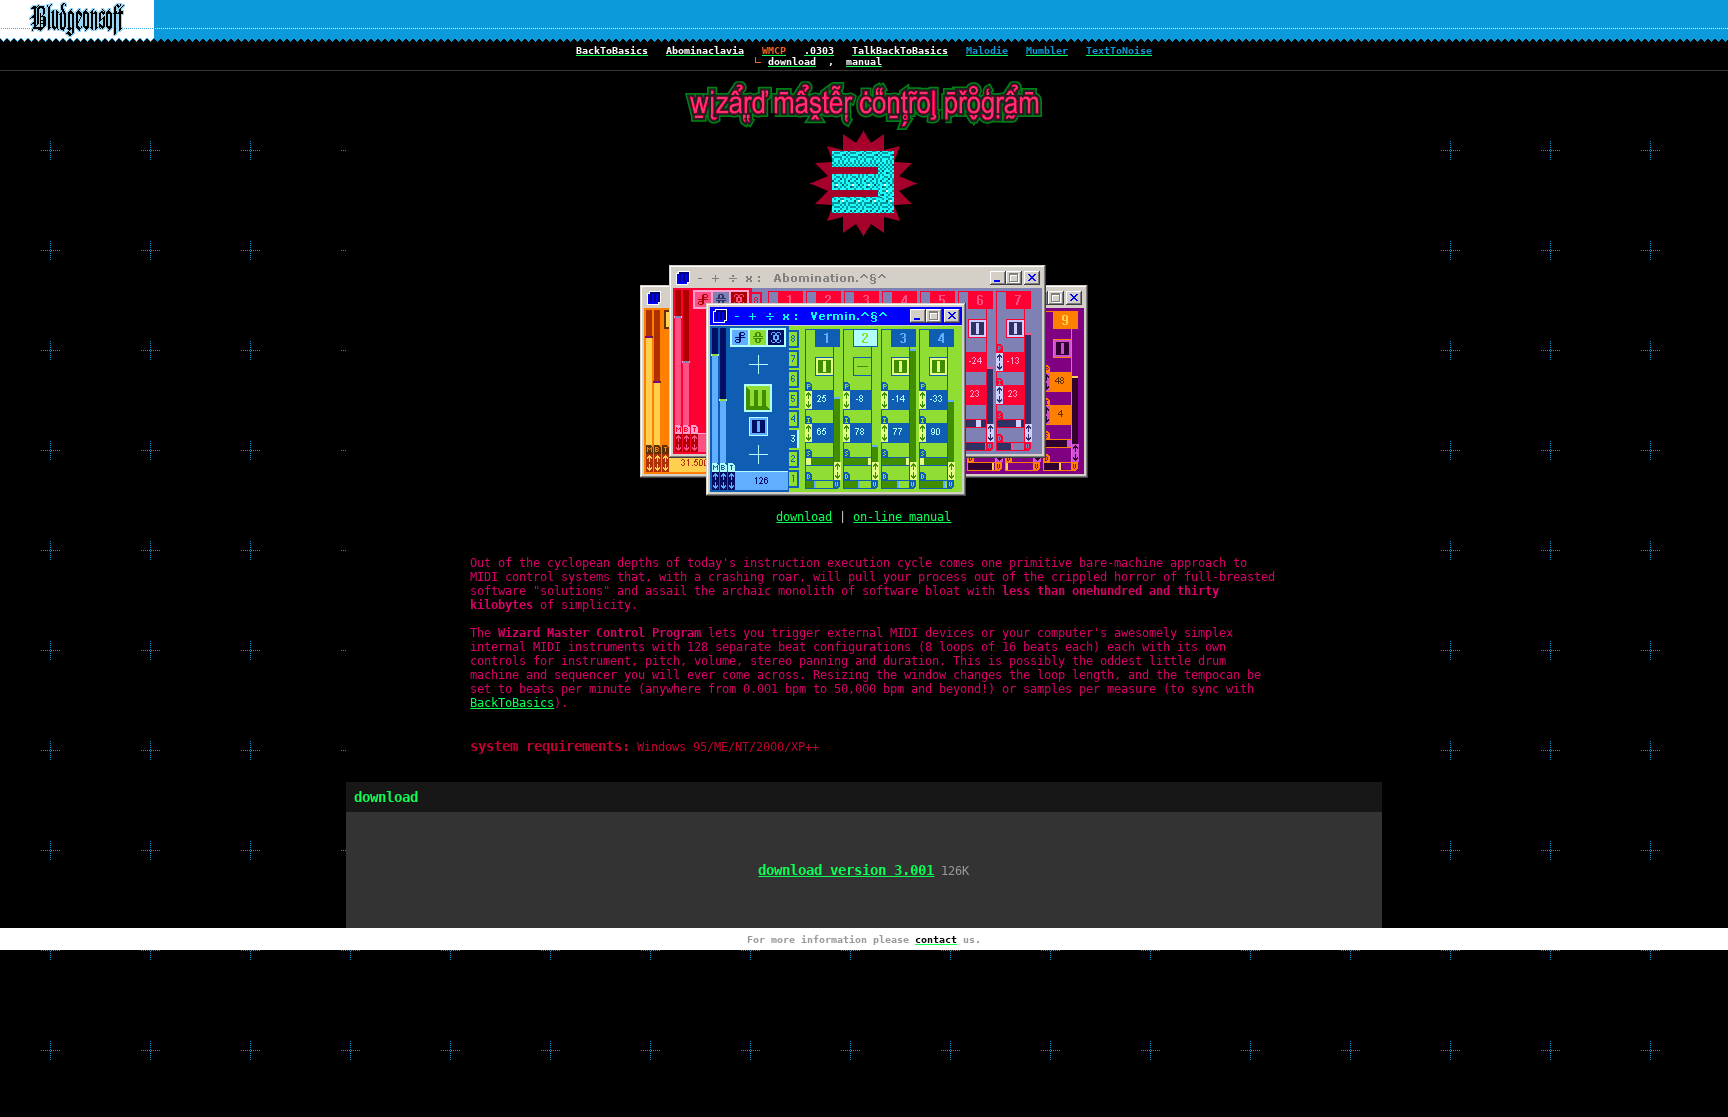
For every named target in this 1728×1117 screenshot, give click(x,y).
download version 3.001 (846, 870)
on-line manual (902, 517)
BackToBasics (512, 703)
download (804, 517)
